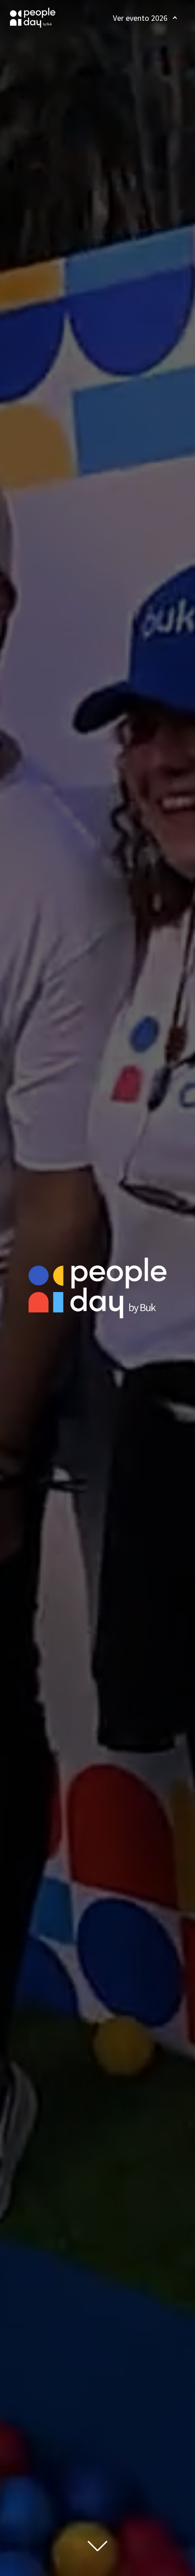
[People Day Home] (33, 18)
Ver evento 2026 (140, 18)
